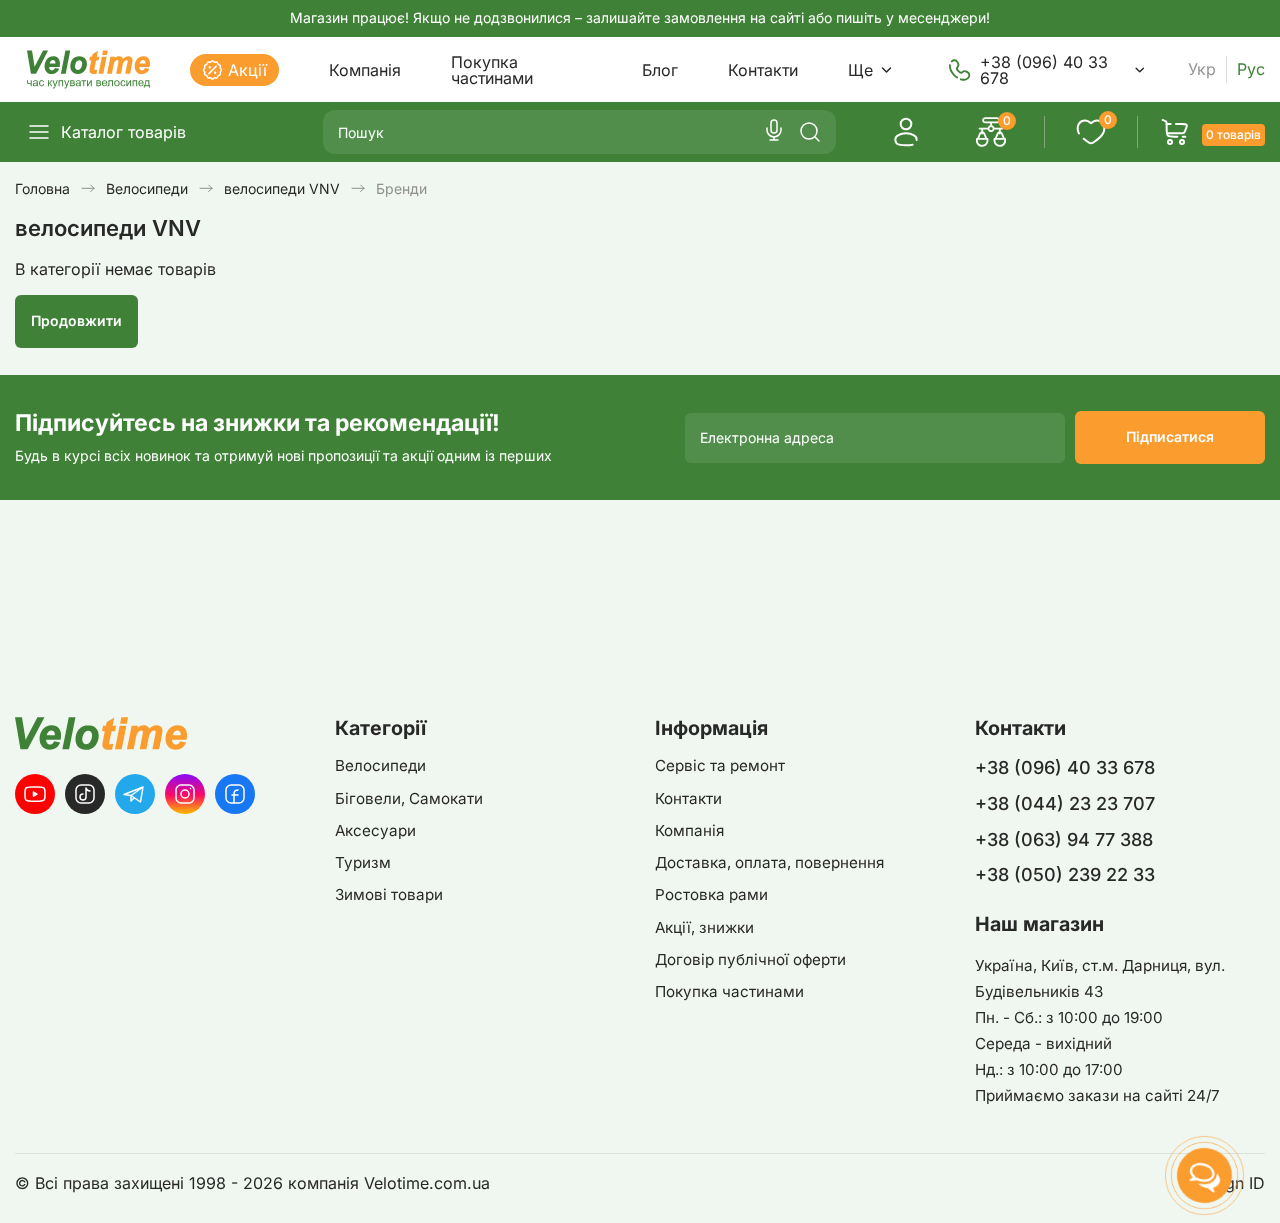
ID (1257, 1183)
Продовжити (76, 320)
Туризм (363, 862)
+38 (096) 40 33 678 (1044, 70)
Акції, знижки (704, 927)
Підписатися (1170, 436)
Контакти (763, 70)
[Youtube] (35, 794)
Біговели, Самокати (409, 798)
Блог (660, 70)
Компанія (365, 70)
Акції (247, 70)
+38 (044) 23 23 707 (1065, 803)
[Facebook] (235, 794)
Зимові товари (389, 894)
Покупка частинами (492, 70)
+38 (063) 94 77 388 (1064, 839)
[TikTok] (85, 794)
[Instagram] (185, 794)
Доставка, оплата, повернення (769, 862)
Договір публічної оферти (750, 959)
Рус (1251, 69)
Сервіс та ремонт (720, 765)
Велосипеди (380, 765)
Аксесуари (375, 830)
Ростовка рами (711, 894)
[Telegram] (135, 794)
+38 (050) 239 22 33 (1065, 874)
